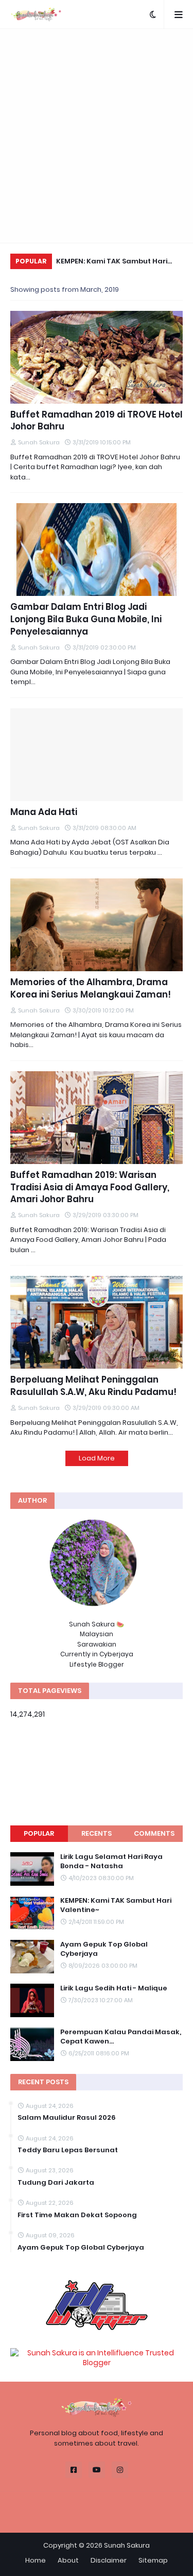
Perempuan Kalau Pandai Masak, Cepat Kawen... (121, 2037)
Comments (154, 1833)
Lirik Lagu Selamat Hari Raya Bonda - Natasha (111, 1862)
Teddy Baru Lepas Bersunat (68, 2150)
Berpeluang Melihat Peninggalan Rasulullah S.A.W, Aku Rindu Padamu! (93, 1386)
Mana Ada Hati (44, 812)
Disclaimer (109, 2560)
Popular (39, 1833)
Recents (97, 1833)
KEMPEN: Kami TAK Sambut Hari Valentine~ (112, 263)
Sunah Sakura (127, 2545)
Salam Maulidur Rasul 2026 (67, 2118)
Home (36, 2560)
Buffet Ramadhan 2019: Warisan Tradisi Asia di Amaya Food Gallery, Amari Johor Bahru (90, 1187)
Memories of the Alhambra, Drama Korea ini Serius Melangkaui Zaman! (91, 988)
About (68, 2560)
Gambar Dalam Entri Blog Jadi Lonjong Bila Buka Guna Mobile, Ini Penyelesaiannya (86, 619)
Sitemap (153, 2560)
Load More (97, 1458)
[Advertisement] (97, 136)
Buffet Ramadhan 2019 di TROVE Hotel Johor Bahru (97, 421)
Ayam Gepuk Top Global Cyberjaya (104, 1949)
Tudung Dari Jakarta (56, 2183)
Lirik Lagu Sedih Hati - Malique (114, 1988)
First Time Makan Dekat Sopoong (77, 2215)
